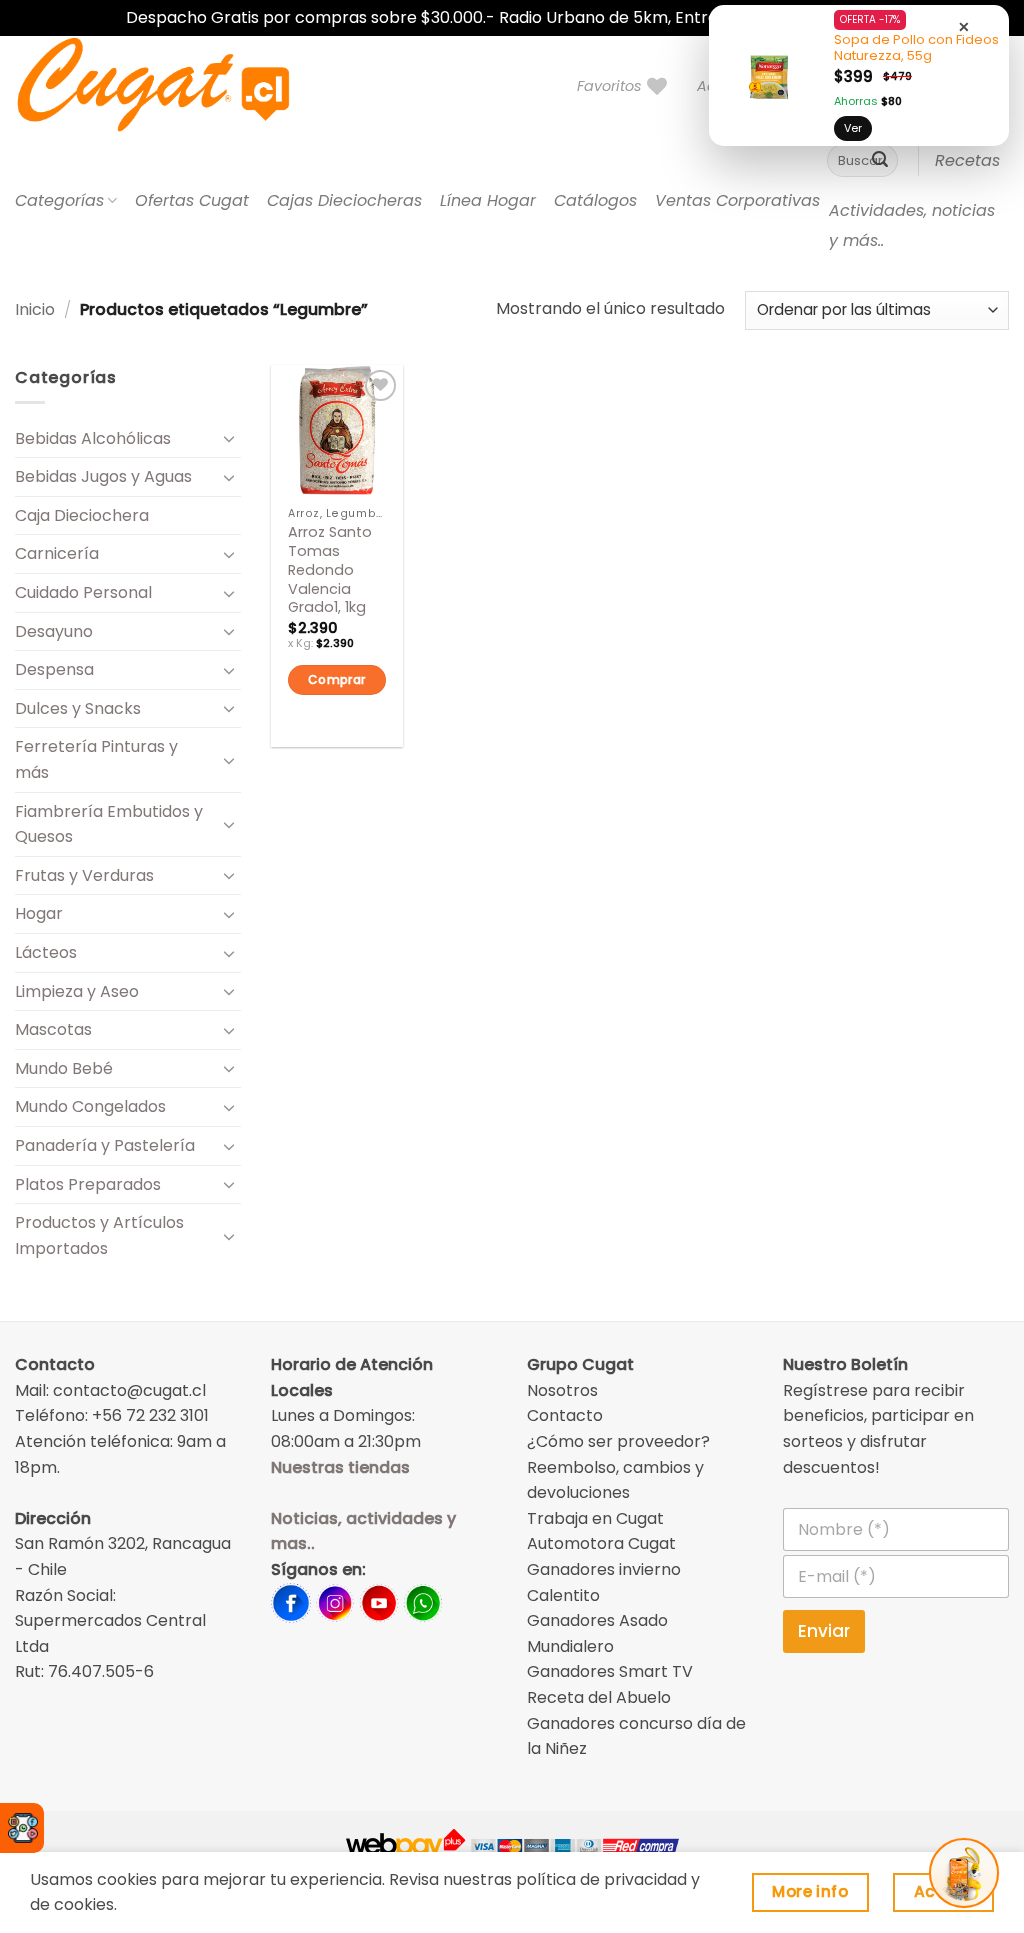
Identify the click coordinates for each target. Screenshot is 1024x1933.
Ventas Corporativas (737, 200)
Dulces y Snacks (78, 708)
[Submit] (880, 161)
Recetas (967, 160)
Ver (853, 128)
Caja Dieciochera (82, 515)
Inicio (35, 309)
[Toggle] (229, 438)
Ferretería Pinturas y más (96, 759)
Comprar (337, 679)
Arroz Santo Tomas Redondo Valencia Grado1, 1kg (330, 570)
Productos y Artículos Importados (99, 1235)
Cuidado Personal (83, 592)
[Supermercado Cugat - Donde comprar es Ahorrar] (177, 86)
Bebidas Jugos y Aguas (103, 476)
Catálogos (595, 200)
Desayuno (54, 631)
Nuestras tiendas (340, 1467)
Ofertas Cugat (192, 200)
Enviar (824, 1631)
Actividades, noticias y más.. (912, 225)
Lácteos (46, 952)
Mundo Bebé (64, 1068)
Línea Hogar (488, 200)
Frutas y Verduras (84, 875)
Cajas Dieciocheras (344, 200)
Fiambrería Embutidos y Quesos (109, 824)
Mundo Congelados (90, 1106)
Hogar (39, 913)
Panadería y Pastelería (105, 1145)
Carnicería (57, 553)
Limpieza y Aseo (77, 991)
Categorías (59, 200)
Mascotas (53, 1029)
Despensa (54, 669)
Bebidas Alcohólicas (93, 438)
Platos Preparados (88, 1184)
